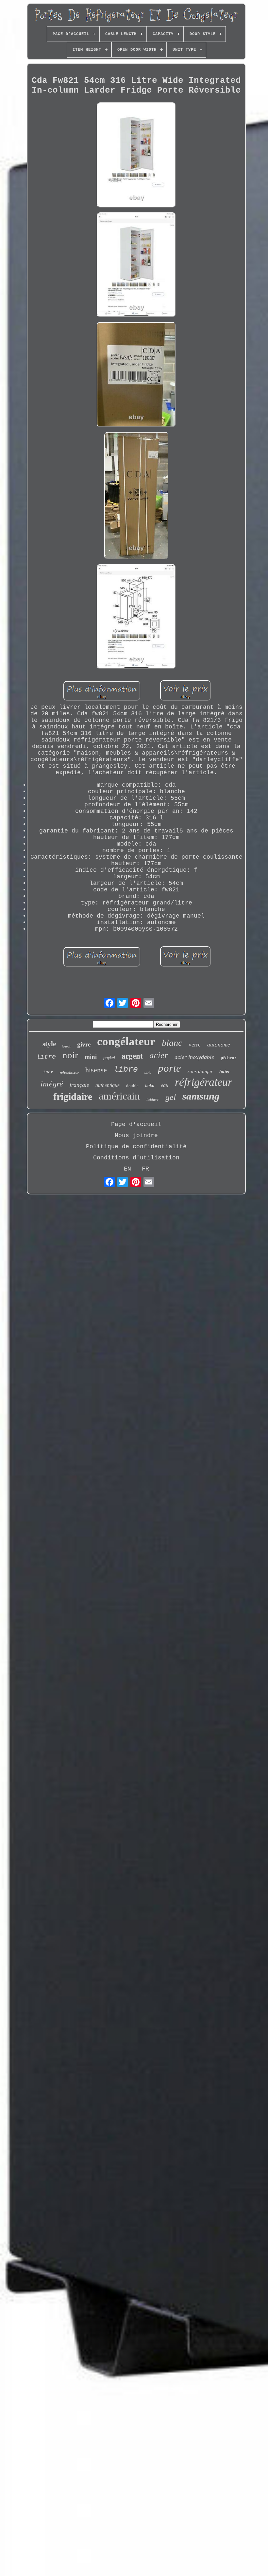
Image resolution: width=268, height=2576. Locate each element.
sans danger (200, 1071)
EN (127, 1169)
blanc (172, 1043)
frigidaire (73, 1096)
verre (195, 1045)
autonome (219, 1045)
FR (145, 1169)
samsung (201, 1096)
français (79, 1085)
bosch (67, 1046)
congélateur (126, 1041)
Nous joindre (136, 1136)
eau (165, 1085)
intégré (52, 1084)
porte (169, 1068)
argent (132, 1056)
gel (171, 1097)
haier (225, 1071)
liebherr (153, 1100)
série (148, 1072)
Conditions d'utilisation (136, 1158)
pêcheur (228, 1058)
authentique (108, 1085)
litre (46, 1057)
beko (150, 1086)
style (49, 1044)
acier (159, 1055)
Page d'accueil (136, 1124)
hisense (96, 1070)
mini (91, 1057)
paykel (109, 1058)
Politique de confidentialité (136, 1147)
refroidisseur (69, 1072)
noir (70, 1055)
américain (119, 1096)
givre (84, 1044)
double (132, 1086)
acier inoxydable (194, 1057)
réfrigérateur (203, 1082)
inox (48, 1072)
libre (126, 1070)
